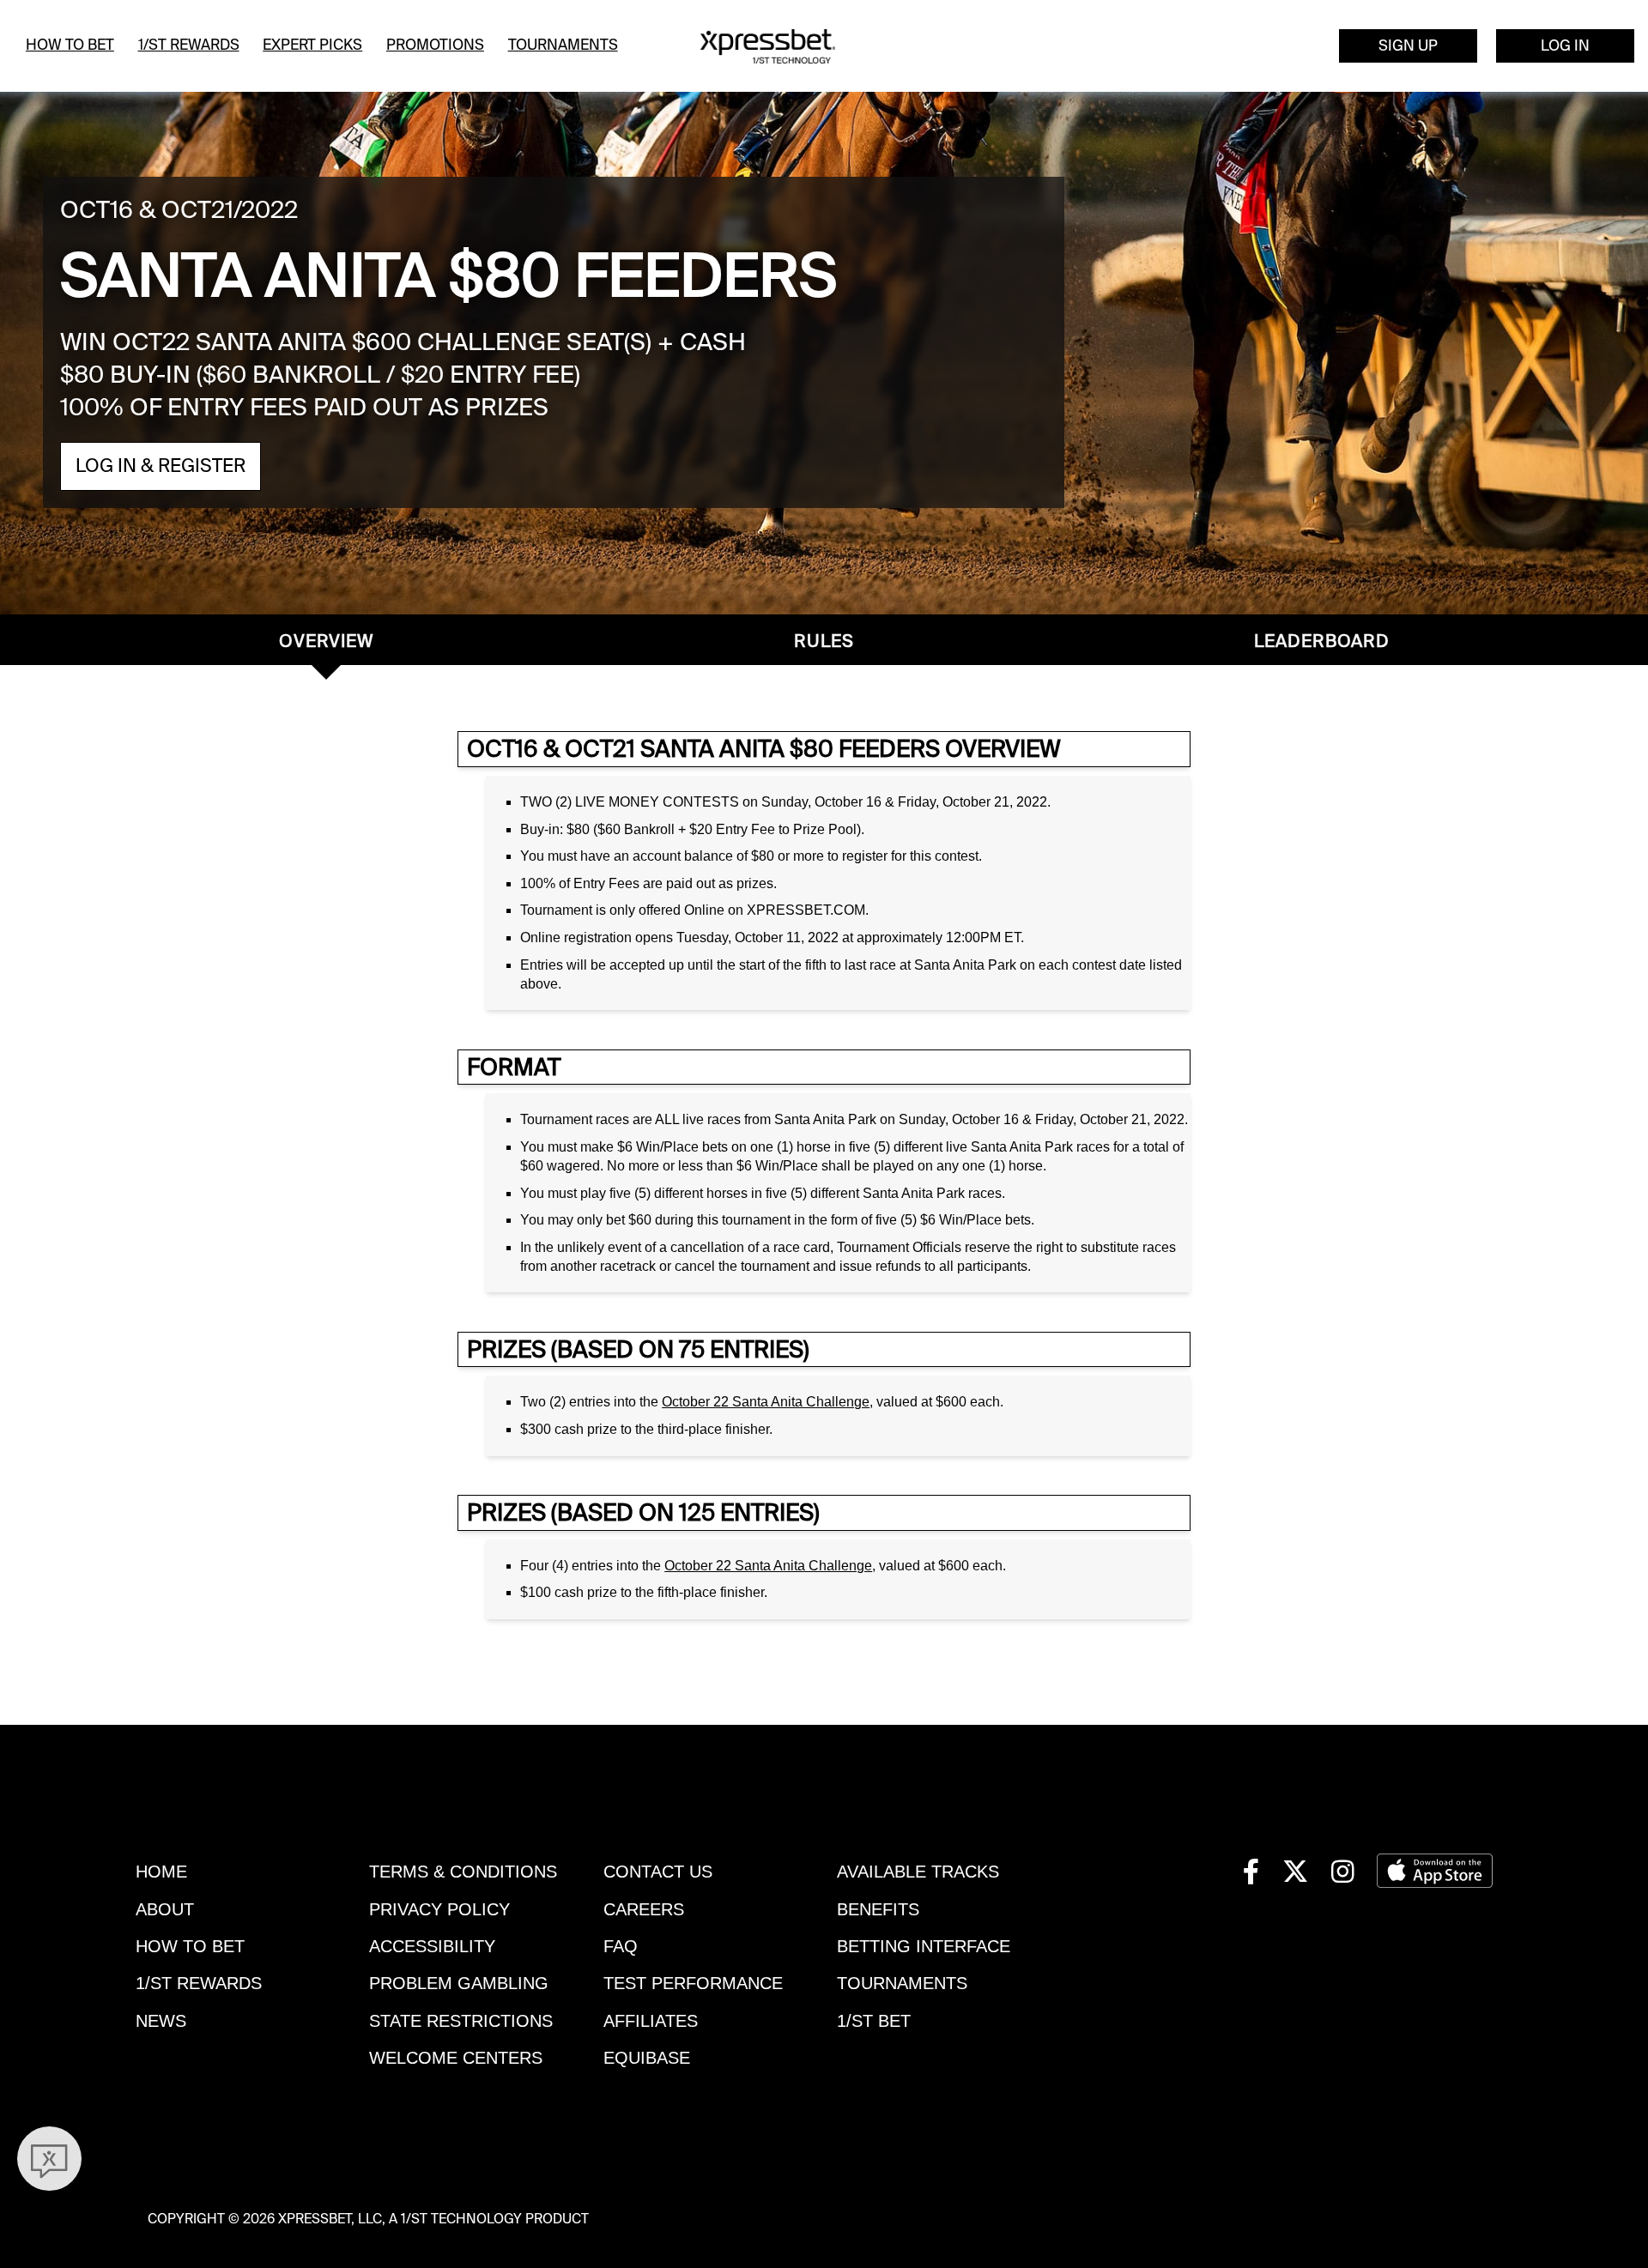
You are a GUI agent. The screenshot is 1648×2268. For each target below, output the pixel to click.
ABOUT (165, 1909)
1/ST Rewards (189, 45)
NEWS (161, 2021)
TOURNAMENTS (902, 1983)
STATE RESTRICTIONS (461, 2021)
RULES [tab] (824, 641)
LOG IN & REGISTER (161, 466)
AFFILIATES (651, 2021)
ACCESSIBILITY (432, 1946)
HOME (161, 1872)
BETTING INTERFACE (924, 1946)
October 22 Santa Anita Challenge (766, 1402)
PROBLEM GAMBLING (459, 1983)
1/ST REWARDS (199, 1983)
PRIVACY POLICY (439, 1909)
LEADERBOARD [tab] (1322, 641)
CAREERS (644, 1909)
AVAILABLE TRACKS (918, 1872)
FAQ (621, 1946)
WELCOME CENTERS (456, 2058)
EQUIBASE (647, 2058)
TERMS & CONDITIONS (463, 1872)
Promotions (435, 45)
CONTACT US (658, 1872)
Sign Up (1408, 45)
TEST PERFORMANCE (693, 1983)
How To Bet (70, 45)
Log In (1565, 45)
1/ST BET (874, 2021)
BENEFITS (878, 1909)
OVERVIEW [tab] (326, 641)
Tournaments (563, 45)
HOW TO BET (190, 1946)
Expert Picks (312, 45)
